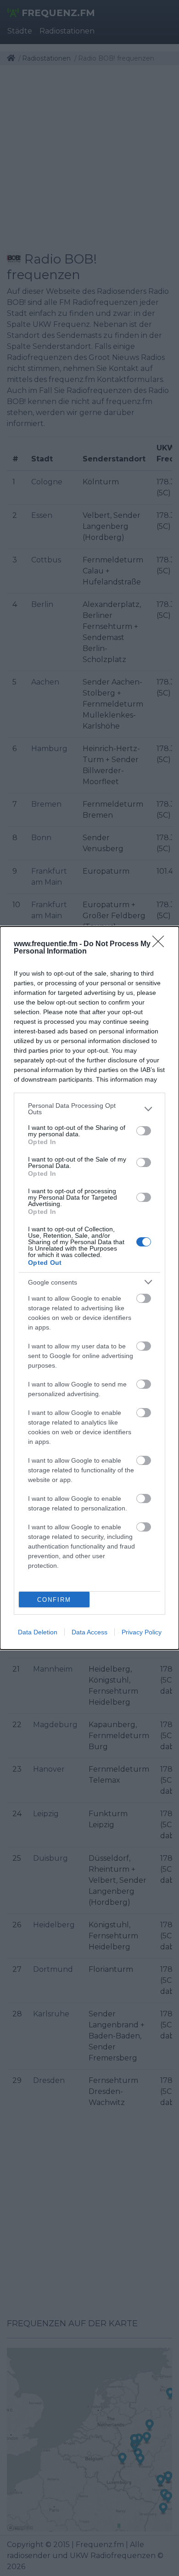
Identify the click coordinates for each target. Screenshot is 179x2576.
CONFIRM (54, 1600)
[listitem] (89, 1109)
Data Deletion (38, 1632)
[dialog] (89, 1288)
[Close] (161, 944)
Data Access (89, 1632)
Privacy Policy (142, 1632)
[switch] (144, 1131)
